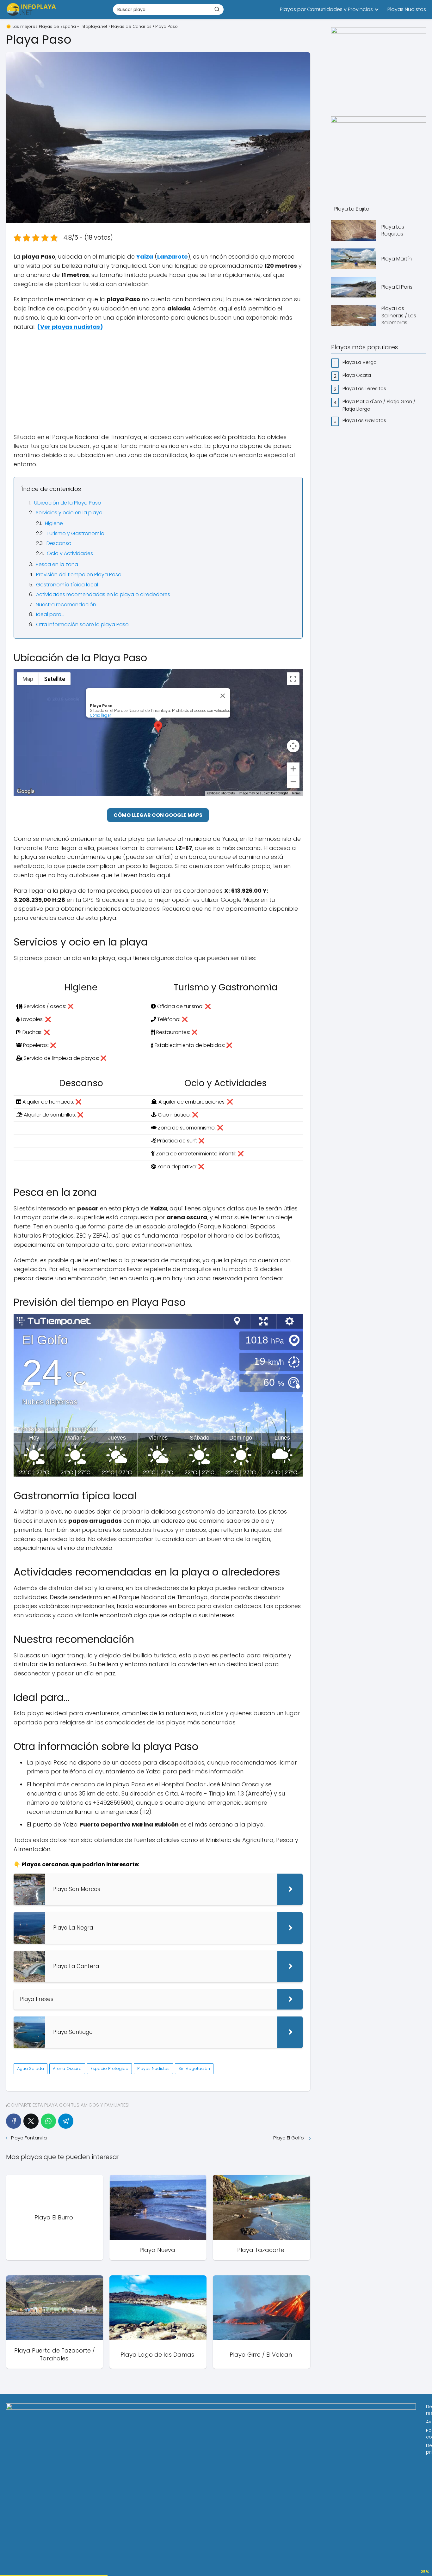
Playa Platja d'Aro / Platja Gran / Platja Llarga (379, 405)
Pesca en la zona (57, 564)
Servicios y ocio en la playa (69, 513)
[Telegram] (66, 2121)
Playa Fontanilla (30, 2138)
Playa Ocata (357, 375)
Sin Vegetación (194, 2068)
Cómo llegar (101, 715)
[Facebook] (14, 2121)
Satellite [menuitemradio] (55, 679)
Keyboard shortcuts (221, 793)
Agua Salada (31, 2068)
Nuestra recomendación (66, 605)
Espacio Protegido (109, 2068)
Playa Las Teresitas (365, 388)
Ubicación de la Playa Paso (68, 503)
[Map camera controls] (293, 746)
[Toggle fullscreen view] (293, 679)
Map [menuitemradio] (28, 679)
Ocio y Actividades (70, 553)
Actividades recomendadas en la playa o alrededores (103, 594)
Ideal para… (50, 614)
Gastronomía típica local (67, 585)
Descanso (59, 543)
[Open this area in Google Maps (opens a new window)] (26, 792)
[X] (31, 2121)
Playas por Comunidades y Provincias (326, 9)
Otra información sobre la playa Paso (82, 624)
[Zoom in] (293, 769)
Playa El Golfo (289, 2138)
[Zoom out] (293, 782)
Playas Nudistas (407, 9)
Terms (296, 793)
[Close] (223, 696)
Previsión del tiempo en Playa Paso (79, 575)
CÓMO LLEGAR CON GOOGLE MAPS (158, 815)
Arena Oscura (67, 2068)
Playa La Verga (360, 362)
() (70, 327)
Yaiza (145, 257)
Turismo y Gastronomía (75, 533)
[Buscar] (217, 9)
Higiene (54, 523)
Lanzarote (173, 257)
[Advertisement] (158, 382)
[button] (158, 727)
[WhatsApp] (48, 2121)
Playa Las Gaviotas (365, 420)
